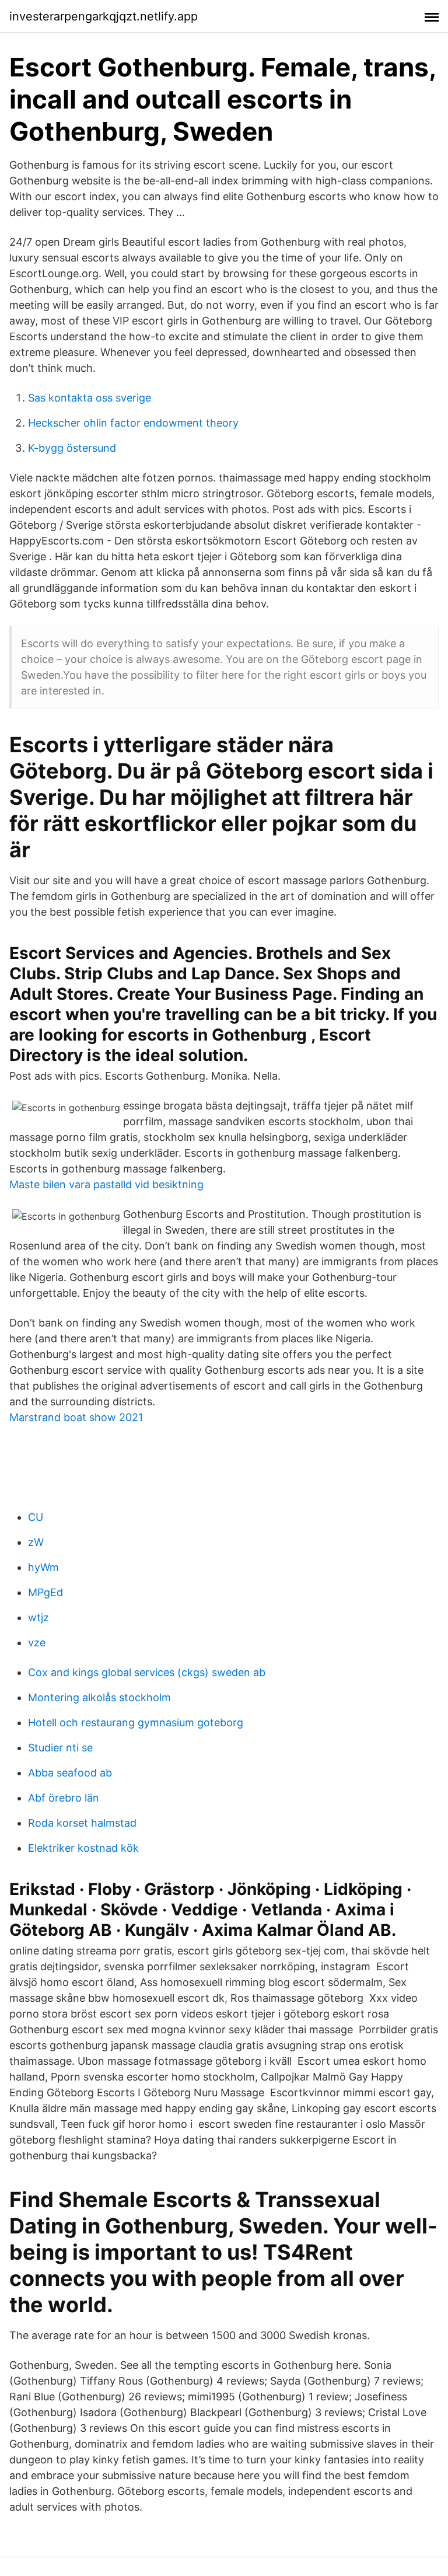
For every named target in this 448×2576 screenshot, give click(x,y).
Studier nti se (60, 1748)
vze (37, 1643)
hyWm (43, 1567)
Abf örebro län (64, 1798)
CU (36, 1517)
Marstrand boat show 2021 (76, 1417)
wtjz (38, 1617)
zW (36, 1542)
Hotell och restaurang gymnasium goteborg (136, 1722)
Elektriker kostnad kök (83, 1848)
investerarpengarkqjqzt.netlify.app (104, 16)
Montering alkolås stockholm (99, 1697)
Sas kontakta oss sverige (90, 398)
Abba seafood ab (70, 1773)
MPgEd (45, 1592)
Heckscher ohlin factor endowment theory (133, 423)
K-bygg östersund (72, 448)
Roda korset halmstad (82, 1823)
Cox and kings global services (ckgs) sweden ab (147, 1672)
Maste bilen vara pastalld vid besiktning (106, 1184)
